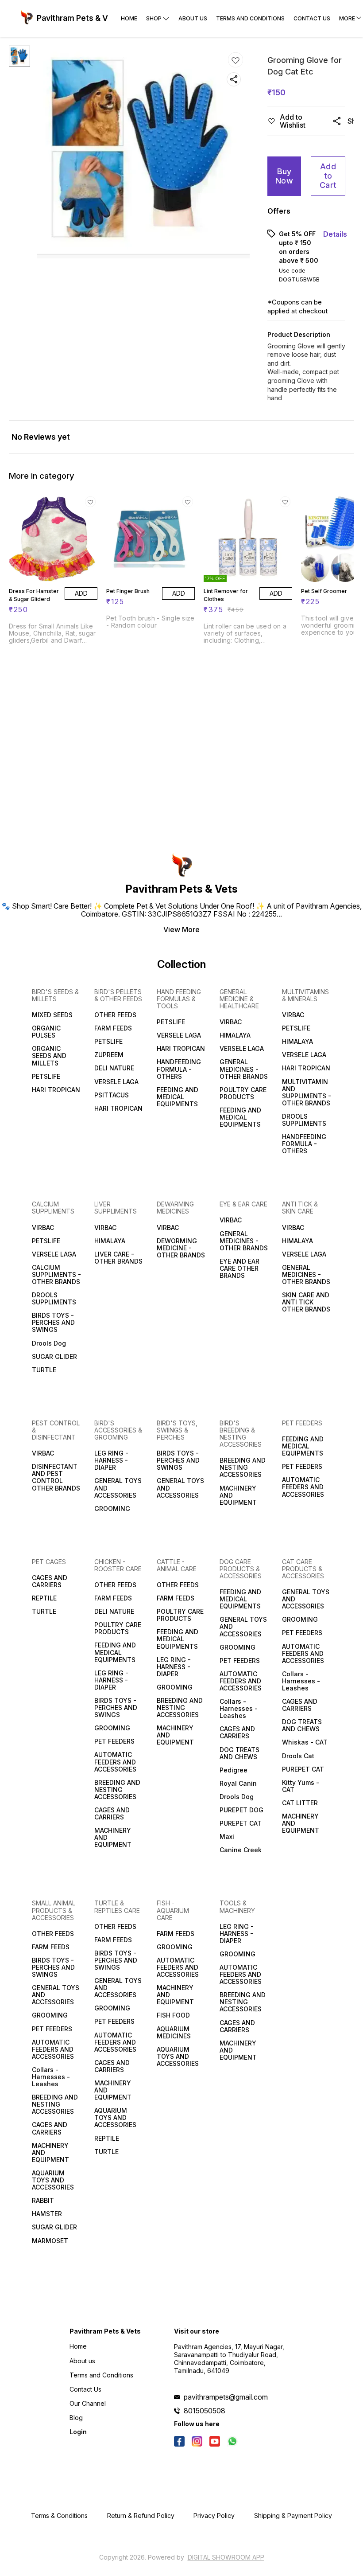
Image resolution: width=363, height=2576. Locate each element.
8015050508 (205, 2411)
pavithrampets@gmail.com (226, 2397)
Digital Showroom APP (226, 2557)
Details (335, 234)
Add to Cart (328, 176)
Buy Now (284, 176)
